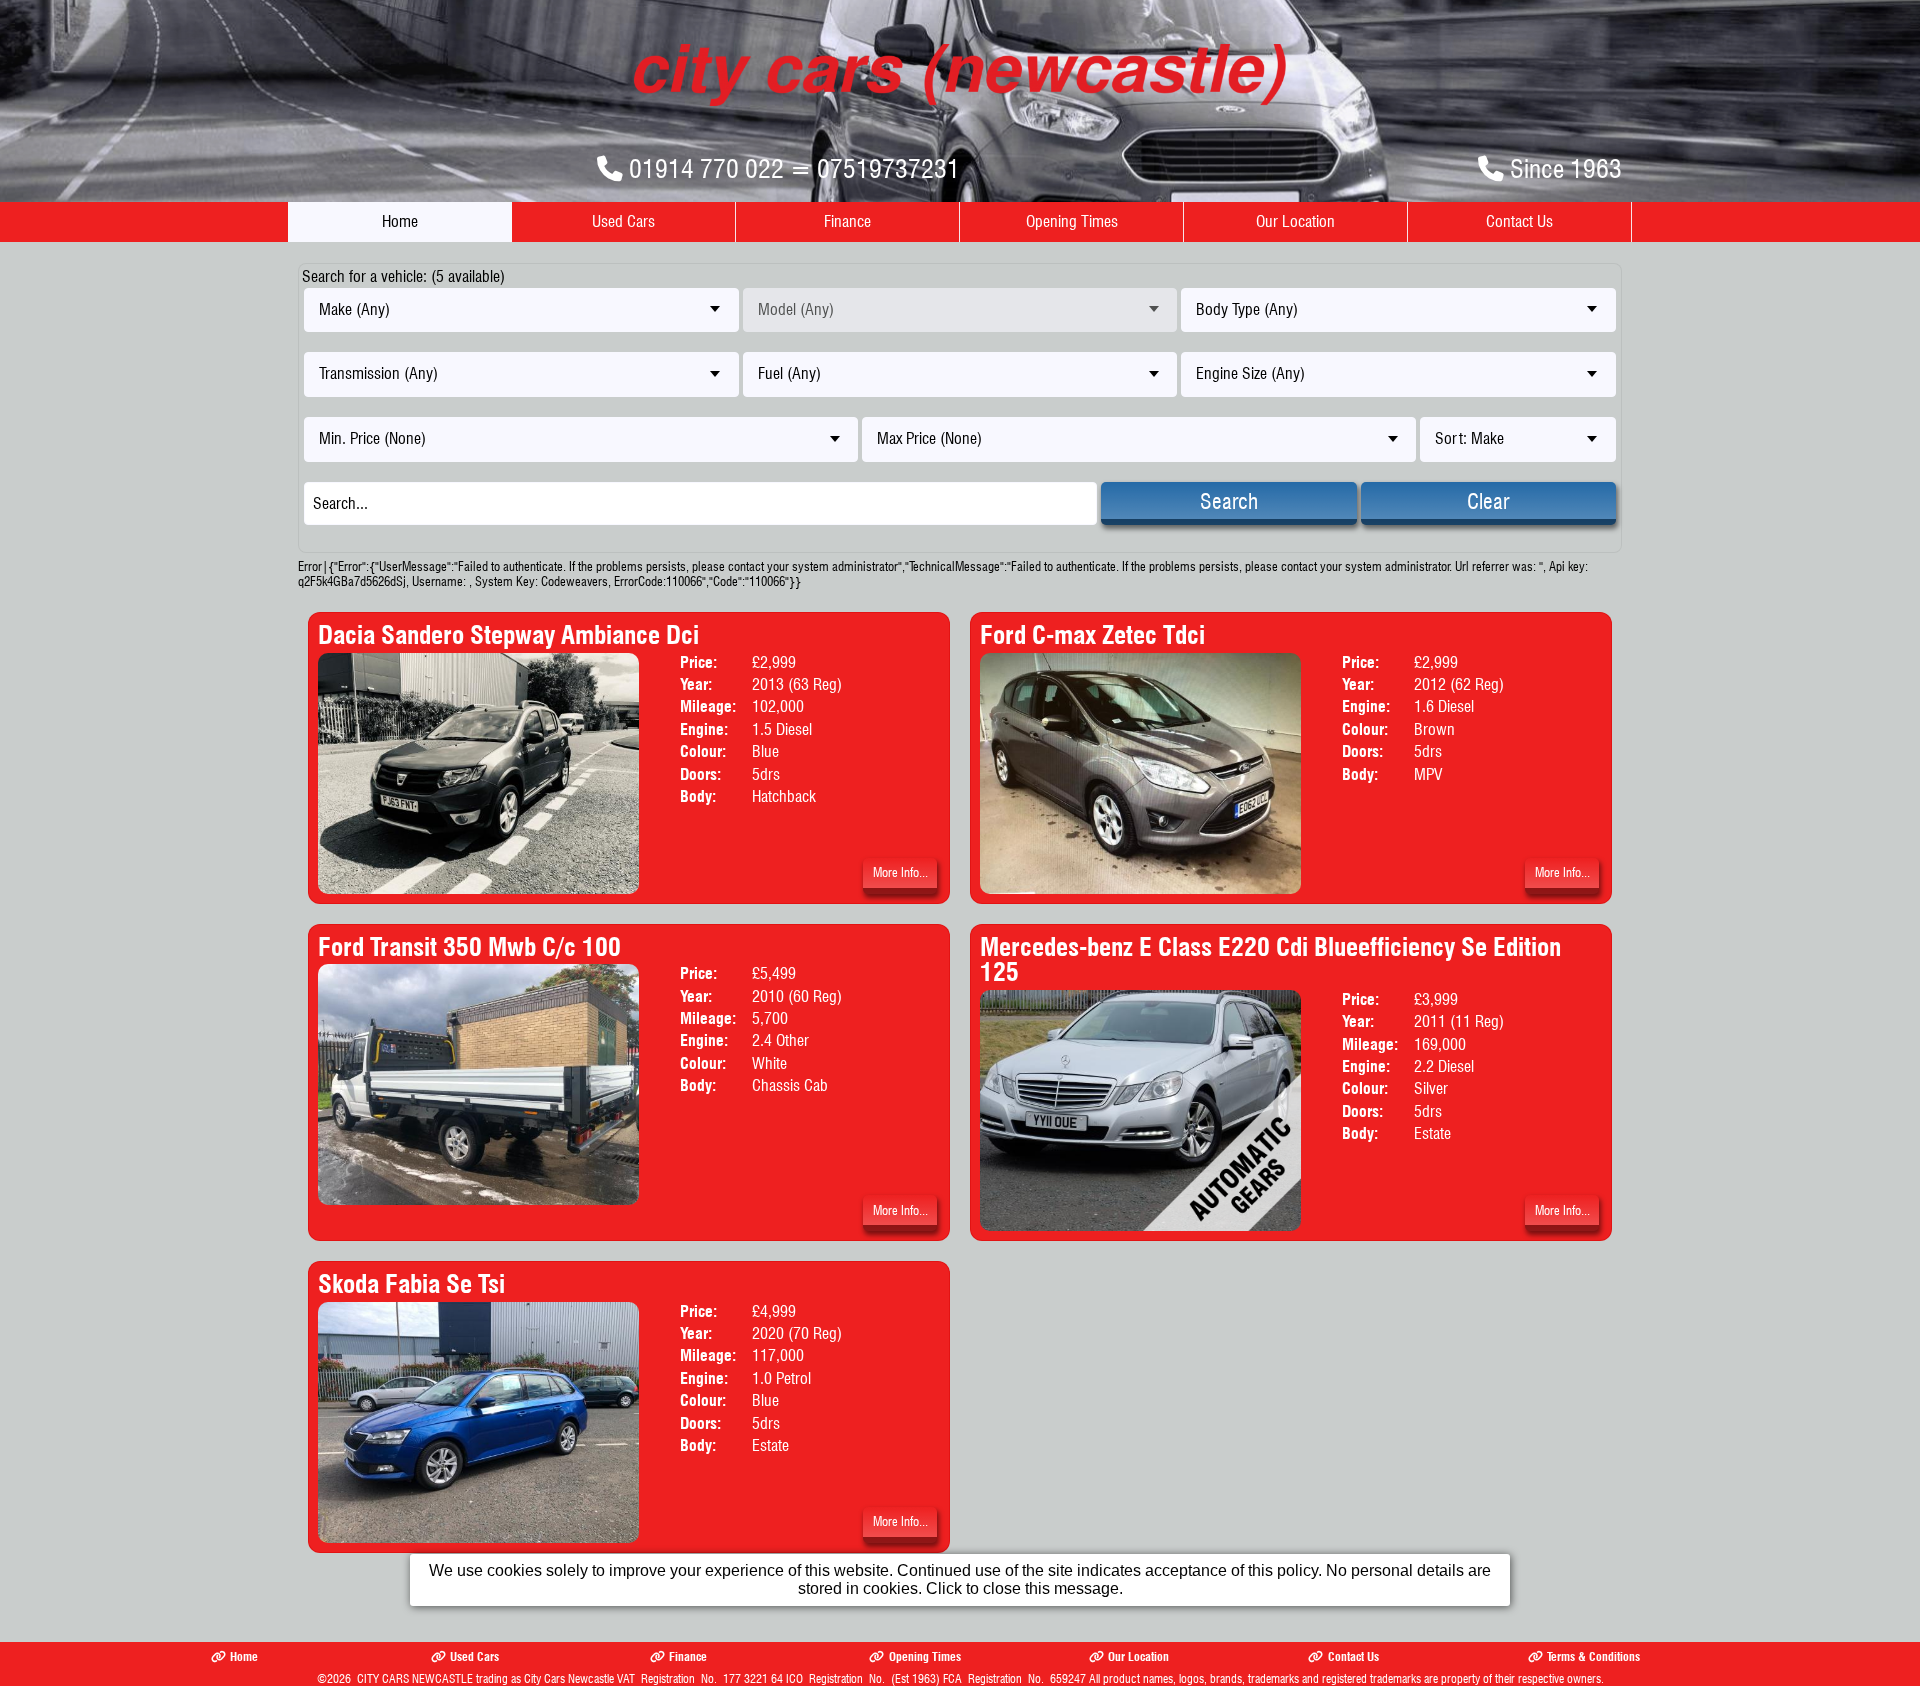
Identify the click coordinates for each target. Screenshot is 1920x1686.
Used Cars (623, 221)
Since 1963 (1566, 168)
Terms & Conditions (1593, 1656)
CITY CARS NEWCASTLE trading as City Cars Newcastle (485, 1678)
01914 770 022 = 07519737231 (794, 168)
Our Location (1295, 221)
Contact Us (1519, 221)
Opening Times (1072, 221)
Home (400, 221)
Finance (847, 221)
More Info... (900, 872)
